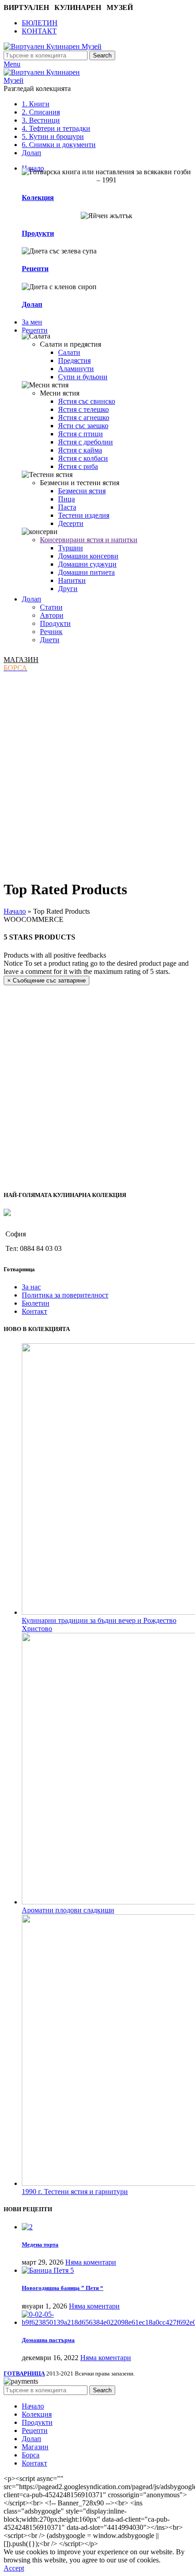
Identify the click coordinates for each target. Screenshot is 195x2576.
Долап (32, 304)
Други (68, 589)
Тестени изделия (84, 515)
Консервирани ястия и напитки (89, 540)
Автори (52, 615)
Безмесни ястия (82, 491)
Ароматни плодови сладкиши (68, 1910)
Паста (67, 507)
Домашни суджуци (87, 564)
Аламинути (76, 369)
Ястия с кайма (80, 450)
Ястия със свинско (87, 401)
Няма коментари (91, 2262)
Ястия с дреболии (85, 442)
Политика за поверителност (65, 1295)
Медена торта (40, 2244)
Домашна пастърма (48, 2340)
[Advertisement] (97, 774)
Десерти (71, 523)
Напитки (72, 580)
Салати (69, 352)
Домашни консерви (88, 556)
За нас (31, 1287)
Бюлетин (36, 1303)
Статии (51, 607)
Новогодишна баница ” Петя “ (63, 2288)
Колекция (38, 198)
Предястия (74, 360)
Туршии (71, 548)
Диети (50, 640)
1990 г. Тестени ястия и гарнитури (75, 2192)
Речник (51, 632)
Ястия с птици (80, 434)
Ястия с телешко (83, 409)
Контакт (34, 1311)
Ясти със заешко (83, 426)
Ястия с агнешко (84, 417)
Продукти (38, 233)
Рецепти (35, 269)
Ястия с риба (78, 466)
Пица (66, 499)
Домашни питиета (86, 572)
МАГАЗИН (21, 660)
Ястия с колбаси (83, 458)
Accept (14, 2568)
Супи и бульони (83, 377)
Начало (15, 911)
